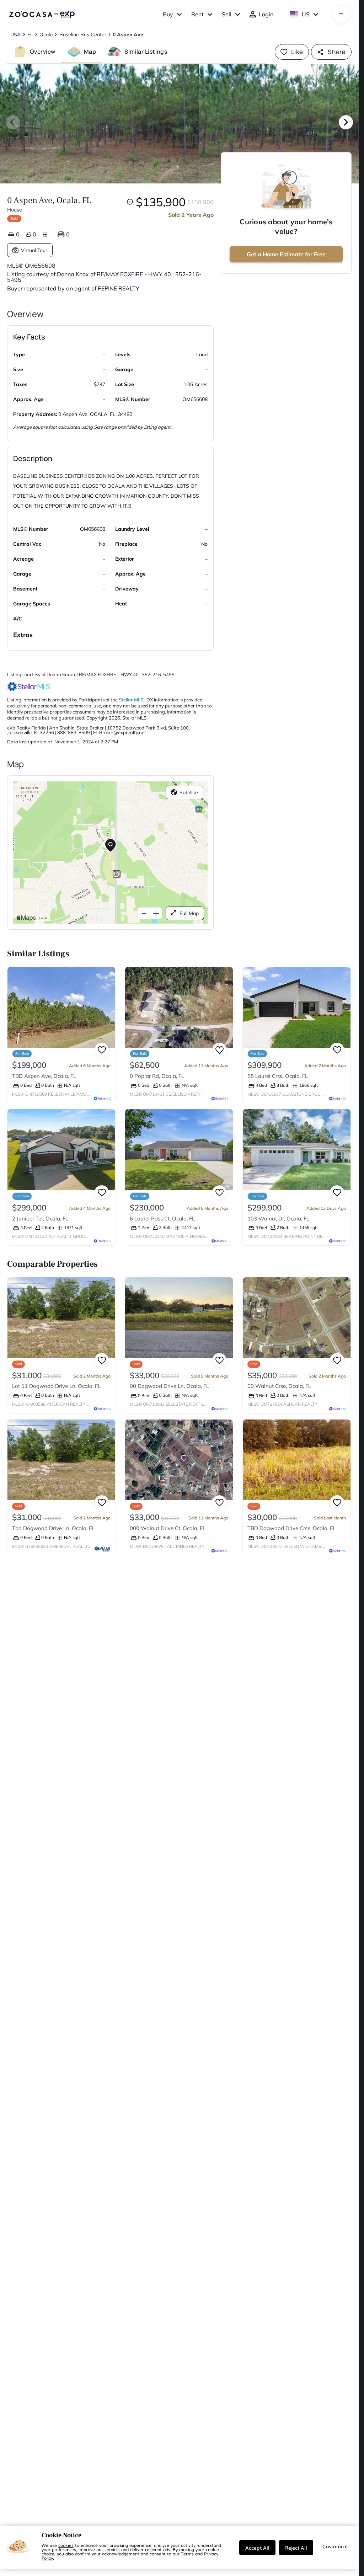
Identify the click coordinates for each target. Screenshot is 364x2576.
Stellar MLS (131, 700)
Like (297, 52)
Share (336, 52)
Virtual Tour (34, 250)
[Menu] (341, 14)
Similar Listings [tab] (146, 52)
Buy (168, 14)
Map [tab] (90, 52)
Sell (227, 14)
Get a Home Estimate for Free (286, 254)
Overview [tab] (43, 52)
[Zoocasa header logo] (42, 14)
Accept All (257, 2548)
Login (266, 14)
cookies (66, 2545)
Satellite (189, 792)
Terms (187, 2554)
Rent (197, 14)
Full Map (189, 913)
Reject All (296, 2548)
